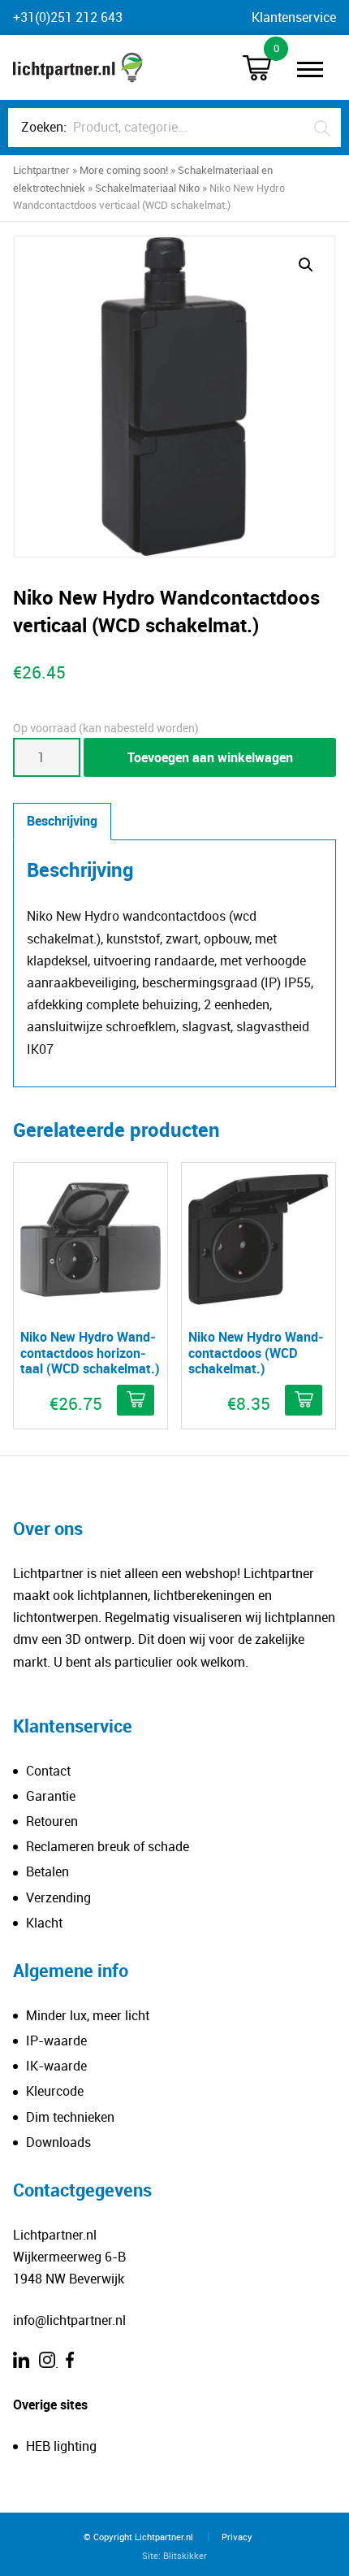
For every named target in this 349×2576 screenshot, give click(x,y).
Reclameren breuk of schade (108, 1846)
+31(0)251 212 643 (68, 17)
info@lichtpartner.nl (69, 2320)
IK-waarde (56, 2066)
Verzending (58, 1897)
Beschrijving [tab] (62, 821)
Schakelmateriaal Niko (147, 188)
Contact (48, 1771)
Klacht (44, 1923)
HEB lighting (61, 2446)
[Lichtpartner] (78, 67)
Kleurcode (55, 2091)
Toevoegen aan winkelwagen (210, 757)
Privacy (237, 2537)
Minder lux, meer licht (88, 2015)
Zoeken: (44, 127)
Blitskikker (185, 2555)
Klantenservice (294, 17)
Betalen (47, 1871)
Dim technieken (70, 2117)
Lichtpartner (41, 170)
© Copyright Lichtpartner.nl (138, 2537)
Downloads (58, 2142)
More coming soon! (124, 170)
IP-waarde (56, 2040)
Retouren (52, 1821)
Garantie (51, 1796)
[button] (306, 265)
